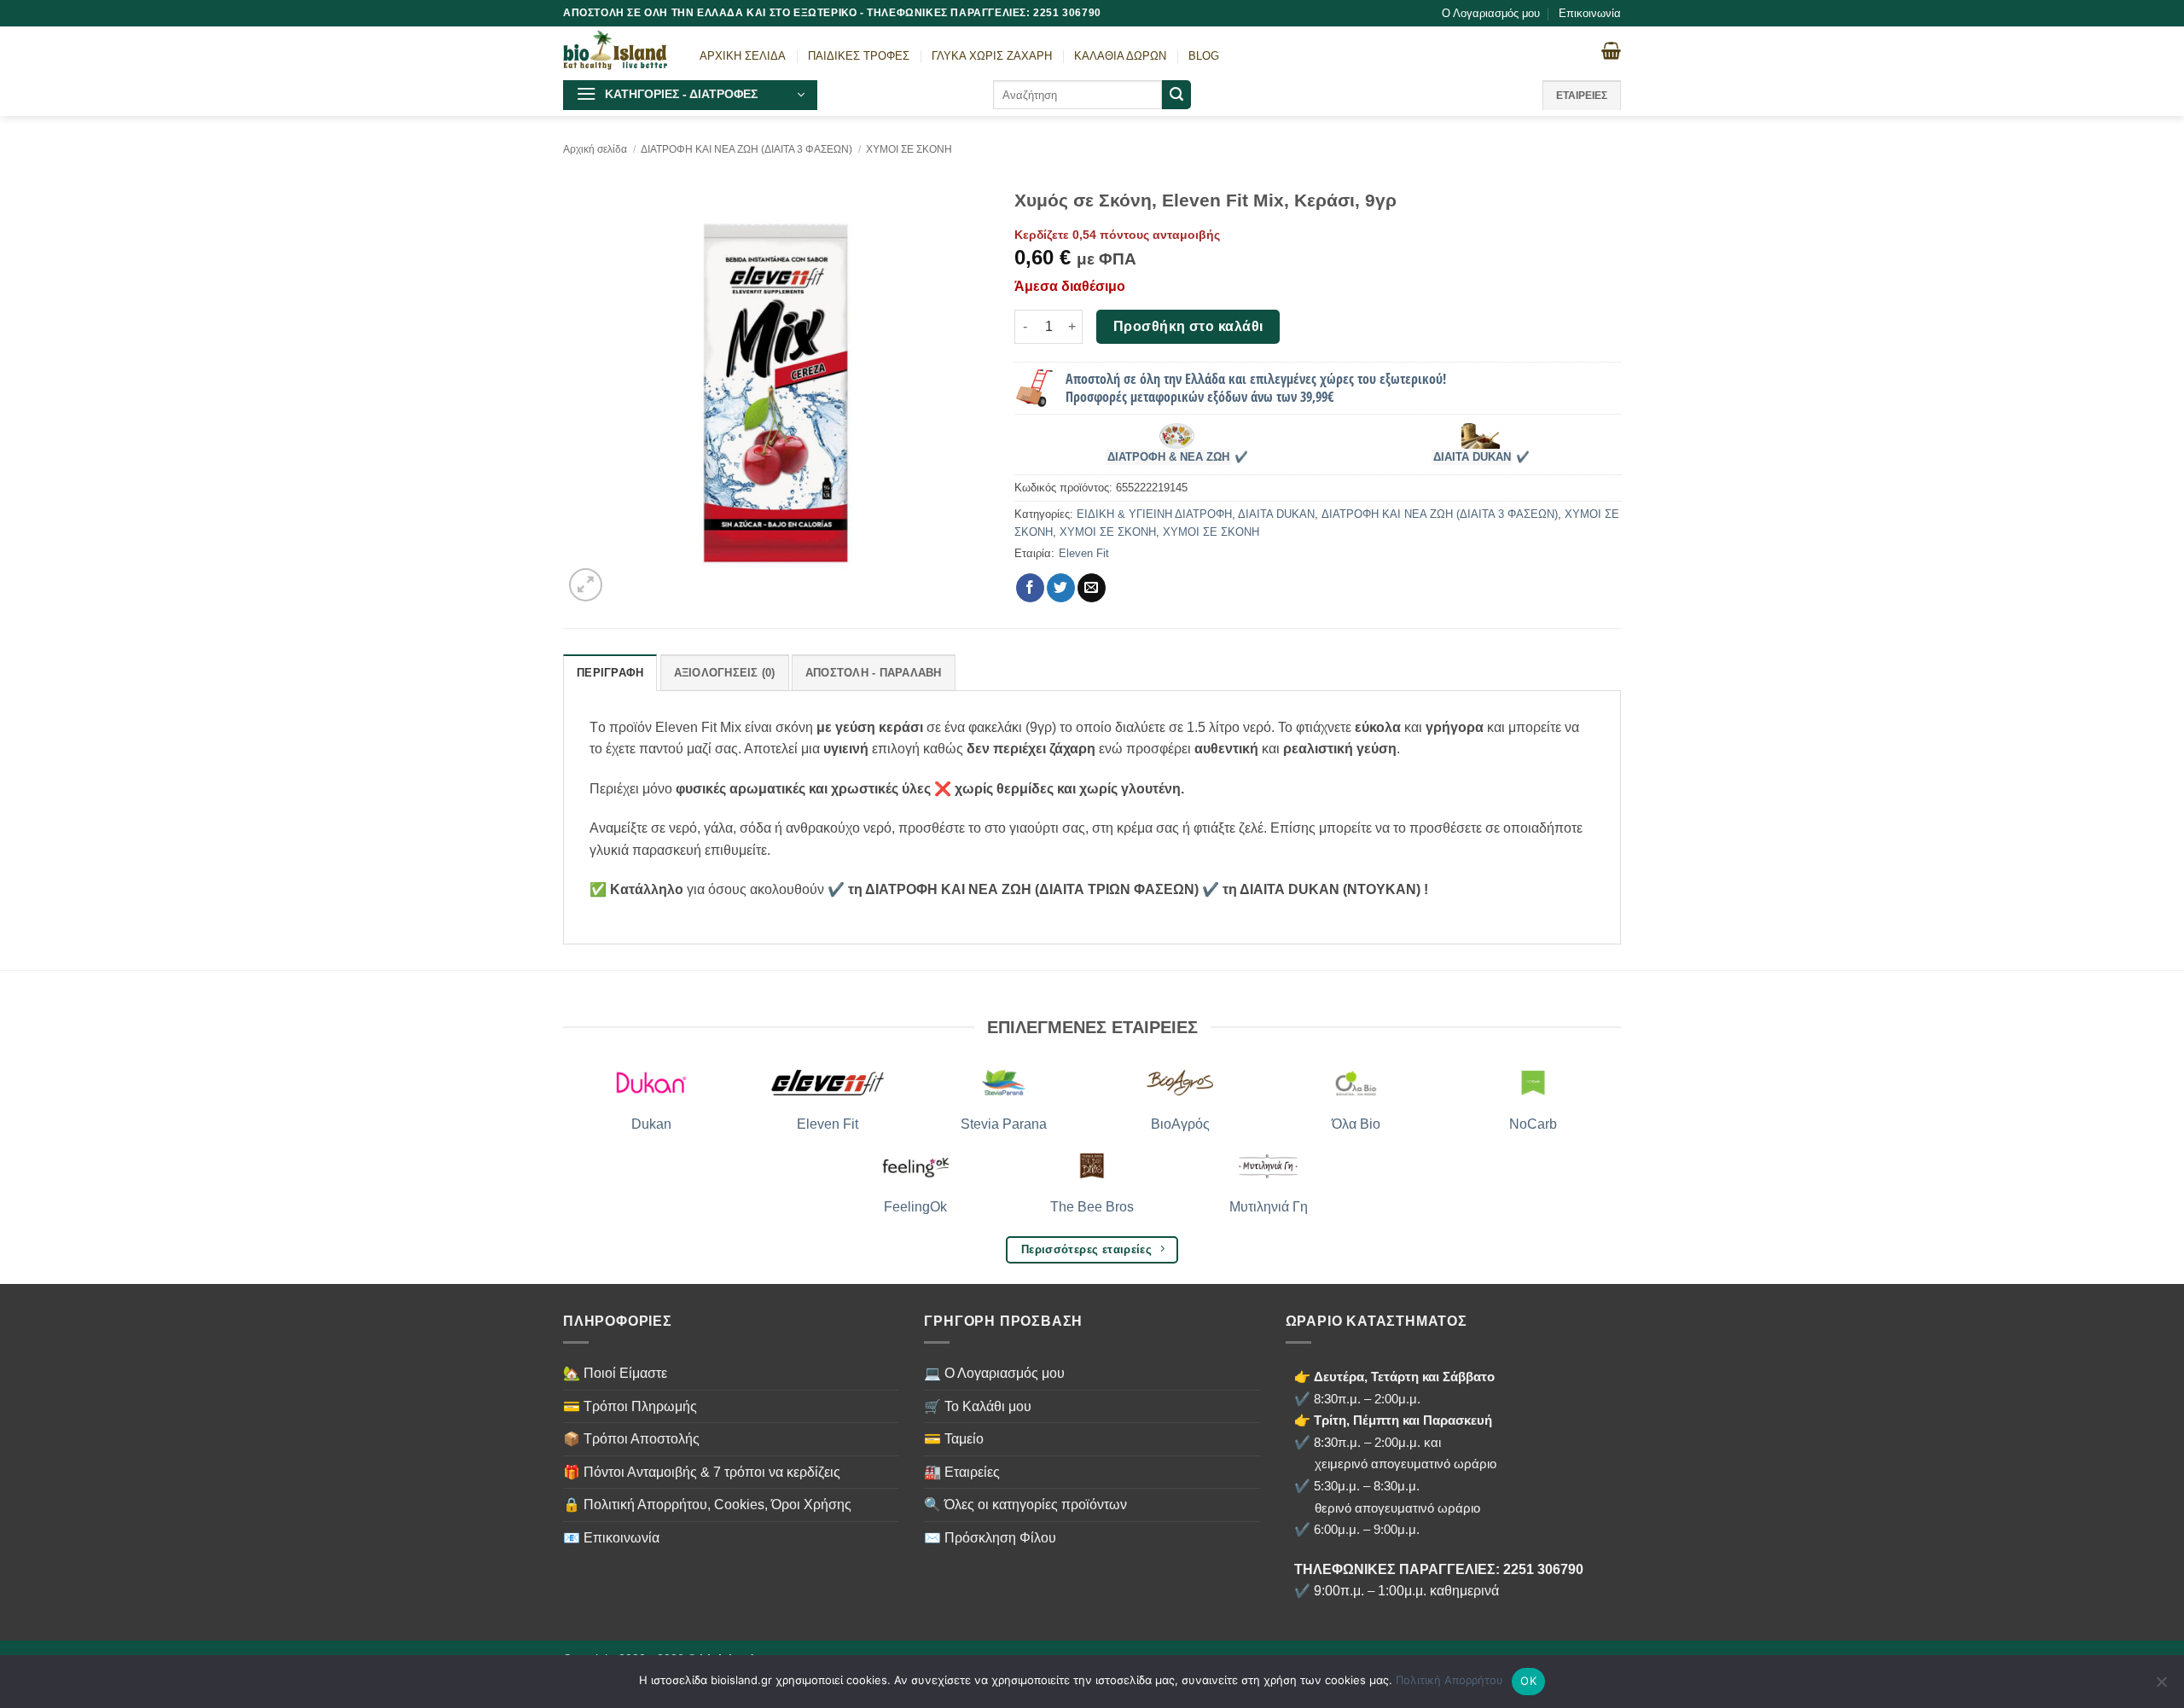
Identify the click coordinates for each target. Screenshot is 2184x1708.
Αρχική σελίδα (595, 149)
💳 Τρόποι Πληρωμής (630, 1406)
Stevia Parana (1004, 1124)
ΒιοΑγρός (1180, 1124)
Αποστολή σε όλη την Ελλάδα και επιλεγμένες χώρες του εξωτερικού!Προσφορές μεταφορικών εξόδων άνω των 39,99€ (1256, 388)
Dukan (651, 1124)
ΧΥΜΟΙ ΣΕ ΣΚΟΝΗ (909, 149)
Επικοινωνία (1590, 13)
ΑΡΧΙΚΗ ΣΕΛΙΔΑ (743, 56)
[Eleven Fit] (828, 1083)
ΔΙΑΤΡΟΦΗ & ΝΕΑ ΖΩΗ (1168, 457)
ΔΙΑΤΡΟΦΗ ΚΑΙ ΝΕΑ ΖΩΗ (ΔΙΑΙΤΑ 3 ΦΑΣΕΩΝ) (746, 149)
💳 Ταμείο (954, 1439)
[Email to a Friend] (1092, 588)
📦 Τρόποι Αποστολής (631, 1439)
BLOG (1204, 56)
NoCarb (1533, 1124)
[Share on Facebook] (1030, 588)
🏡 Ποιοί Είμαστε (615, 1373)
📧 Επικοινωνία (611, 1538)
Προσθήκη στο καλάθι (1188, 326)
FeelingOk (915, 1207)
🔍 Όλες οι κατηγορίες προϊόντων (1025, 1505)
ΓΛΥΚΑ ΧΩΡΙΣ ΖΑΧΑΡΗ (992, 56)
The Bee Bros (1092, 1207)
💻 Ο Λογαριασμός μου (994, 1373)
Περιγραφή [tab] (610, 673)
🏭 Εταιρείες (962, 1472)
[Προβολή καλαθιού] (1611, 50)
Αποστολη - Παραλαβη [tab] (874, 673)
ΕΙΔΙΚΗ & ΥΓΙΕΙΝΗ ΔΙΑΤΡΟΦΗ (1154, 514)
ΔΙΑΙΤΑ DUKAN (1472, 457)
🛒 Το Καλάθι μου (978, 1406)
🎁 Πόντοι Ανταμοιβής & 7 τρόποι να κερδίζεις (702, 1472)
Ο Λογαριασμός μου (1491, 13)
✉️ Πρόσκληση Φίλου (990, 1538)
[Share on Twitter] (1061, 588)
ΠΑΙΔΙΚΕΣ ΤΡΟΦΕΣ (859, 56)
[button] (690, 95)
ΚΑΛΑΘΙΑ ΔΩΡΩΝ (1120, 56)
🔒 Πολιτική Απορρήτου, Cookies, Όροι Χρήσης (707, 1505)
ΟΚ (1528, 1681)
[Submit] (1176, 95)
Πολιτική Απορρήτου (1449, 1680)
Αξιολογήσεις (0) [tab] (725, 673)
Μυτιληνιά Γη (1269, 1207)
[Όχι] (2161, 1687)
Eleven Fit (1084, 553)
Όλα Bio (1356, 1124)
